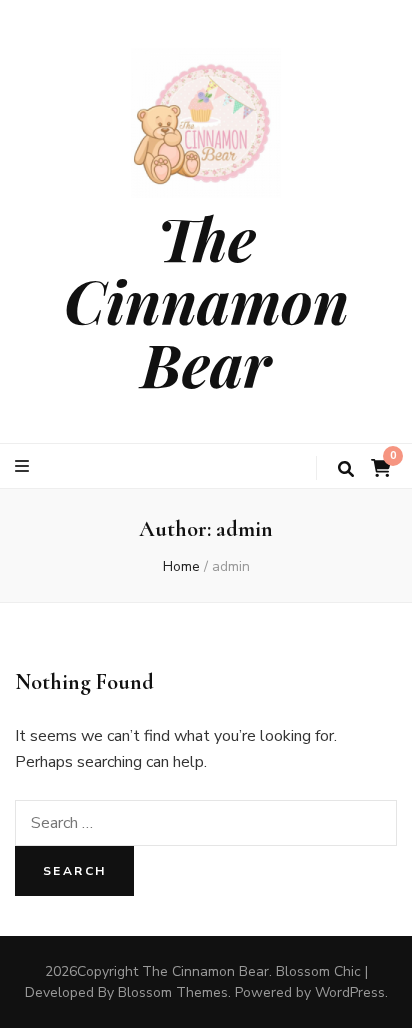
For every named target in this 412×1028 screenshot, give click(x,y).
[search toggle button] (346, 469)
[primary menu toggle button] (24, 466)
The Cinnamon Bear (206, 300)
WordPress (350, 992)
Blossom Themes (173, 992)
